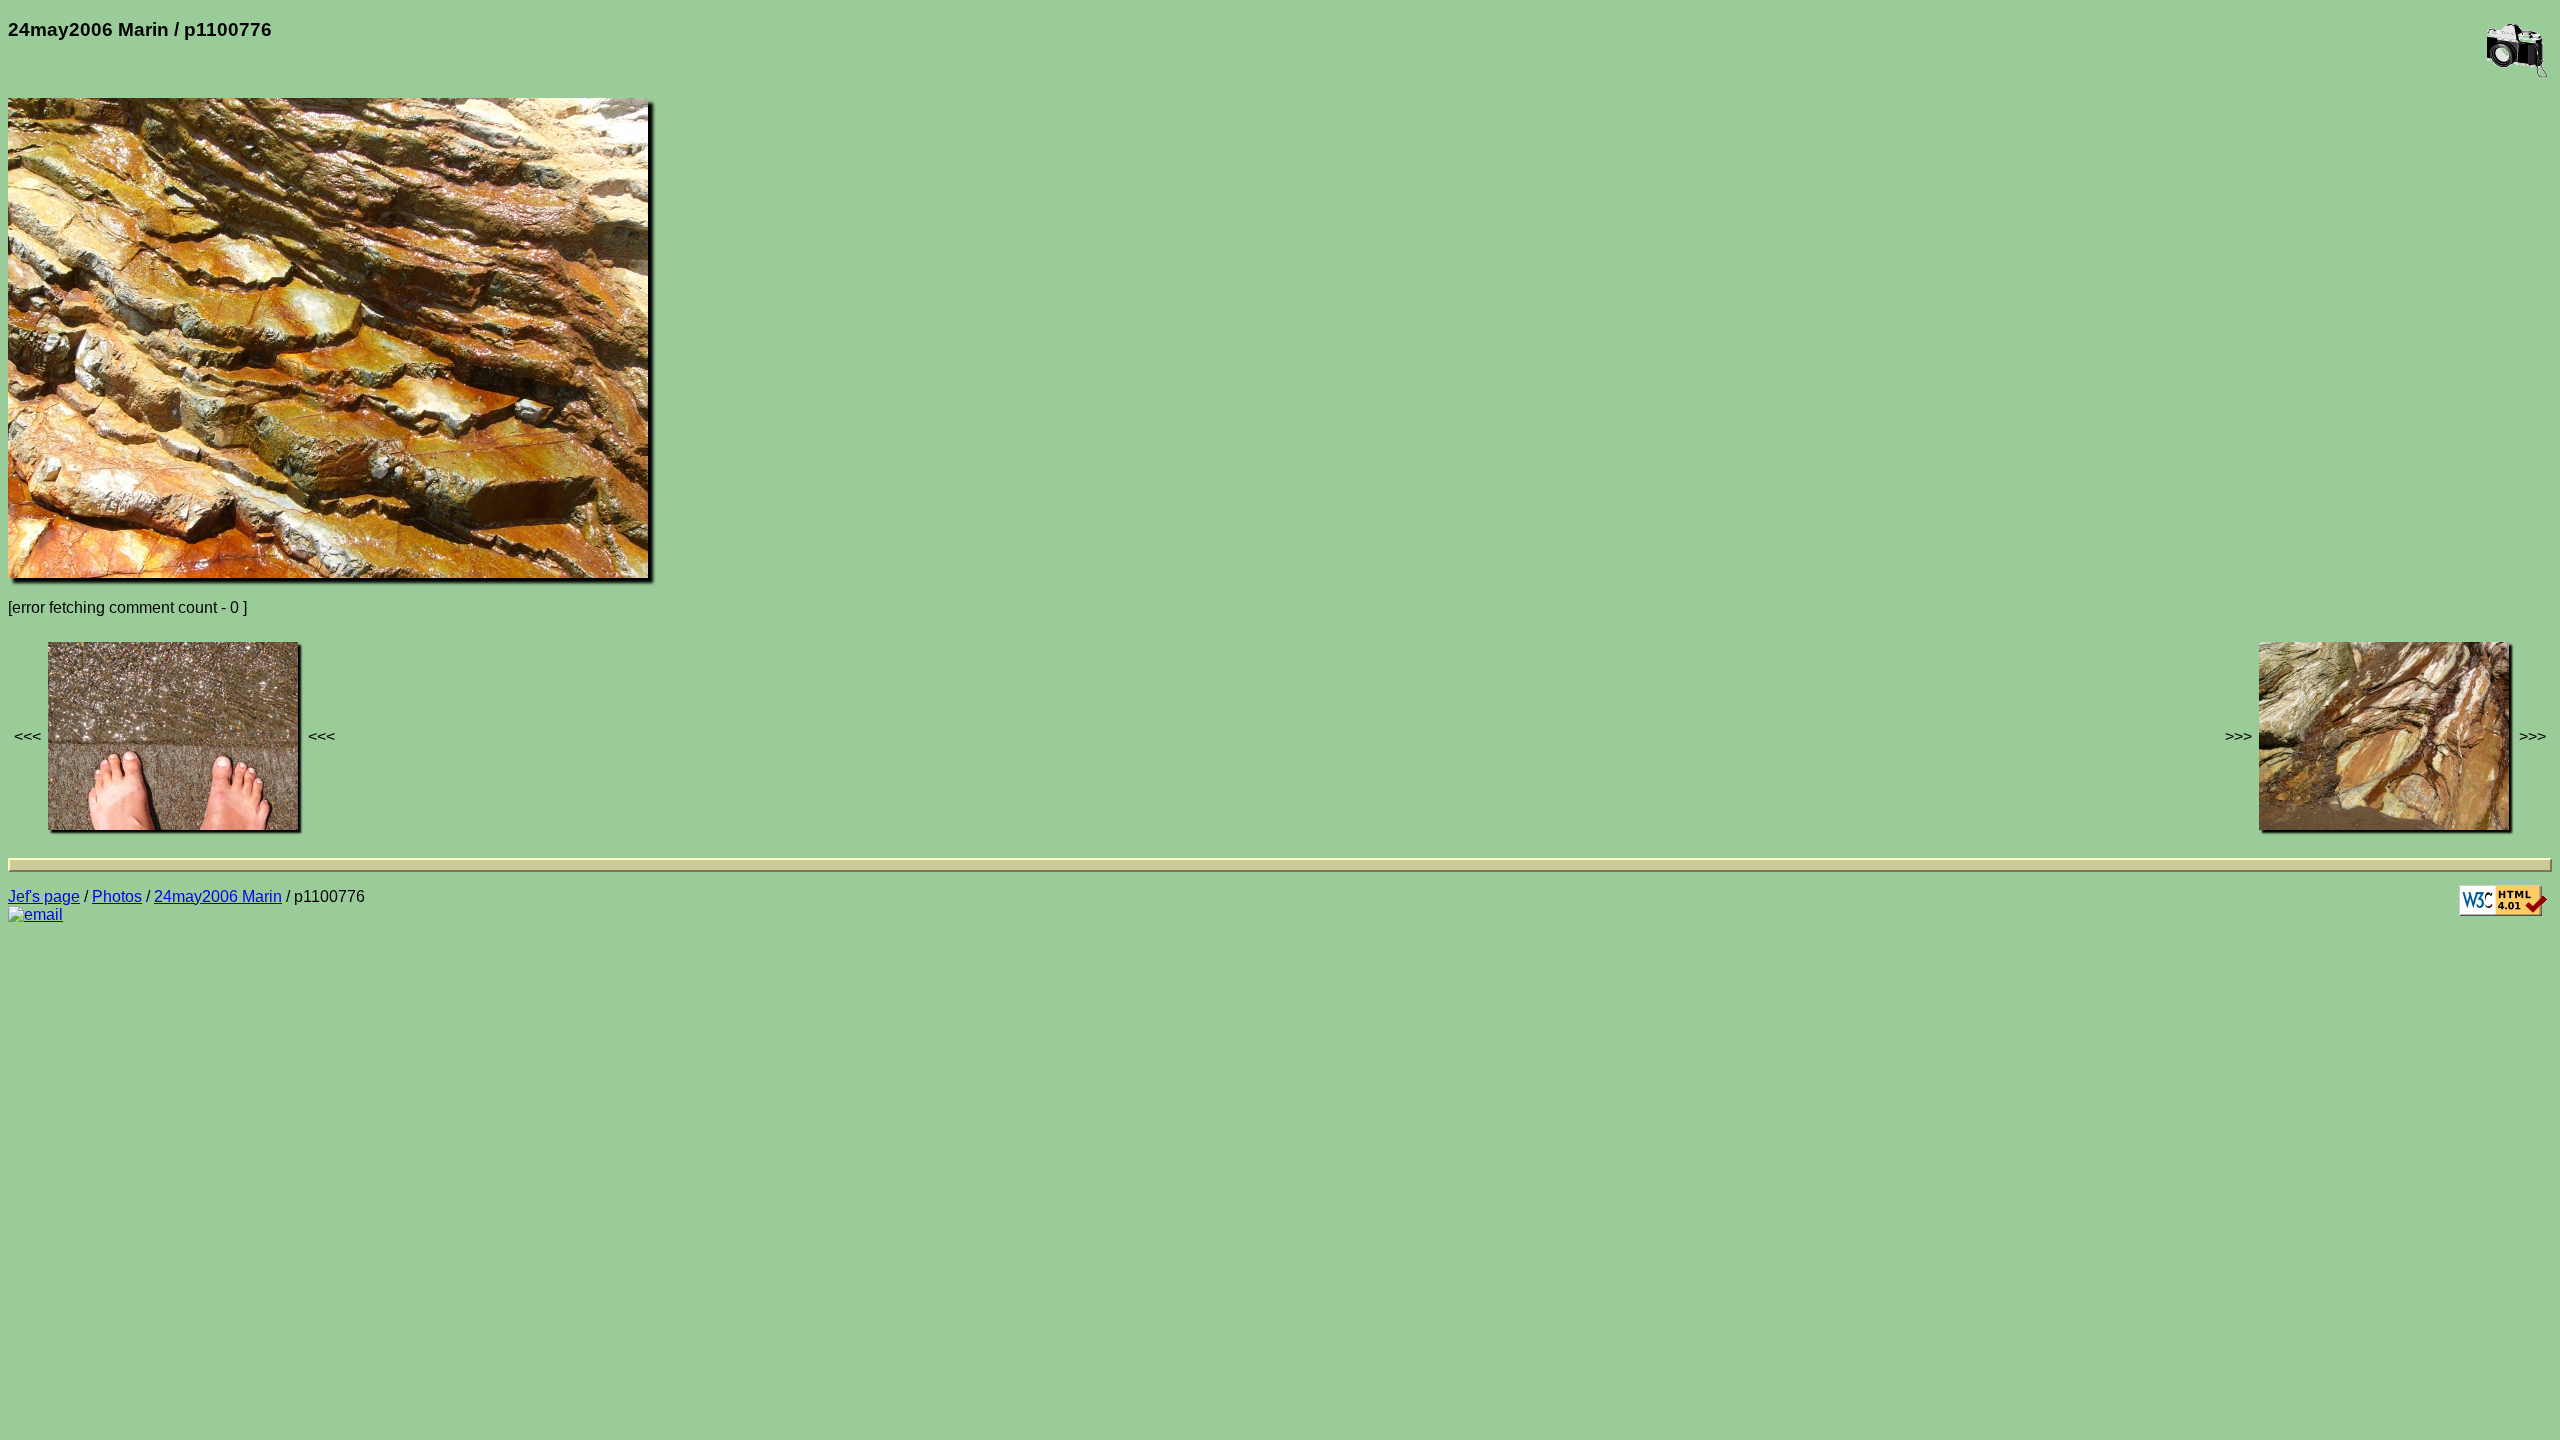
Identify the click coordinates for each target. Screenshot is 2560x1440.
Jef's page (44, 896)
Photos (117, 896)
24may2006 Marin (218, 896)
